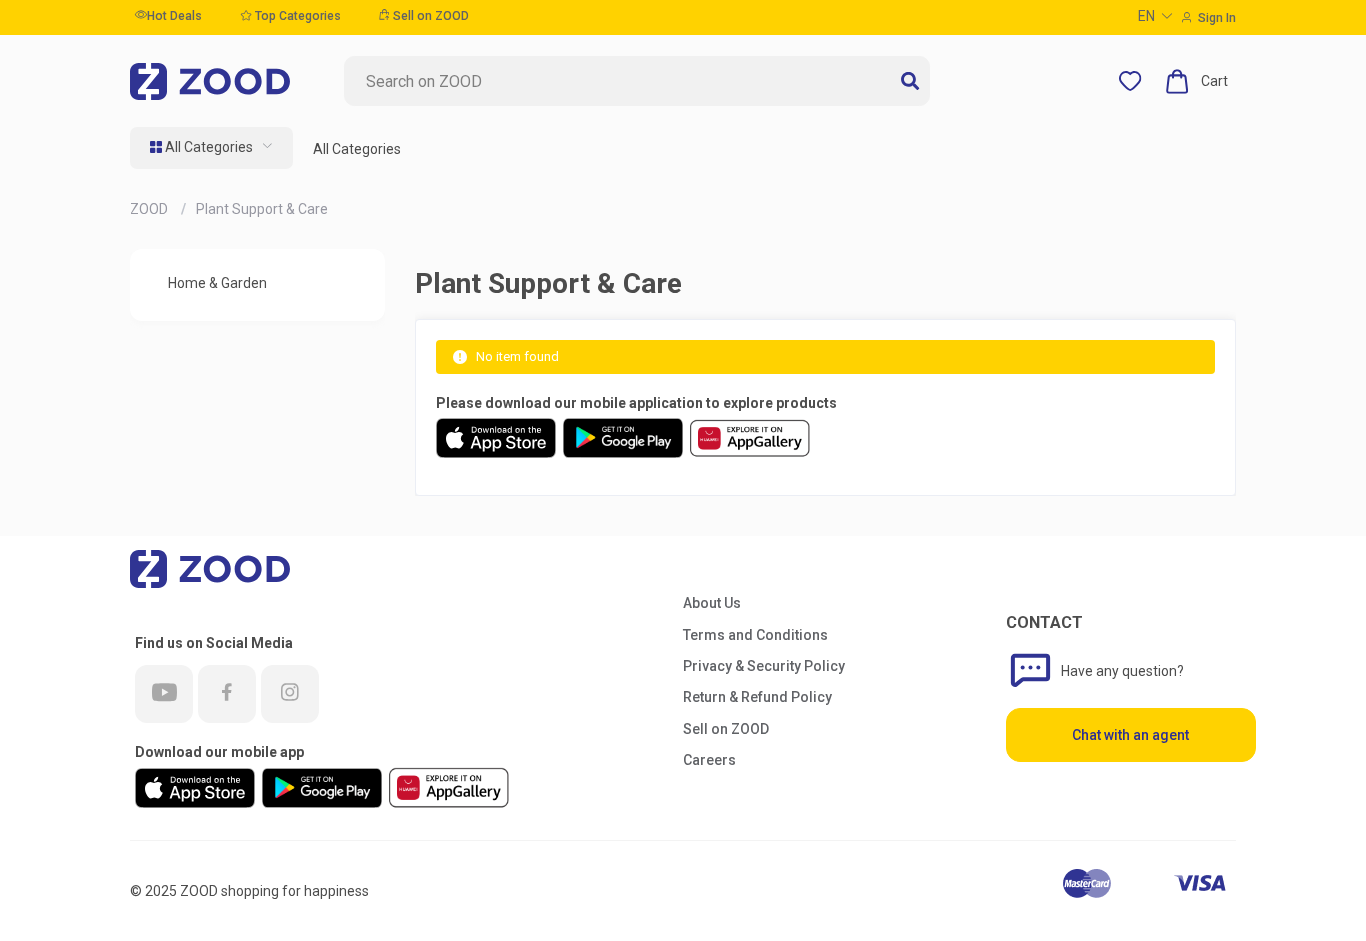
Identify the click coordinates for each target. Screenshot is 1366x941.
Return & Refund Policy (757, 697)
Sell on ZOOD (429, 16)
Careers (709, 760)
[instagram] (290, 694)
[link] (150, 209)
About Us (712, 603)
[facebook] (227, 694)
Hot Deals (174, 16)
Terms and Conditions (755, 635)
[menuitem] (211, 148)
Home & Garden (217, 283)
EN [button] (1146, 16)
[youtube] (164, 694)
